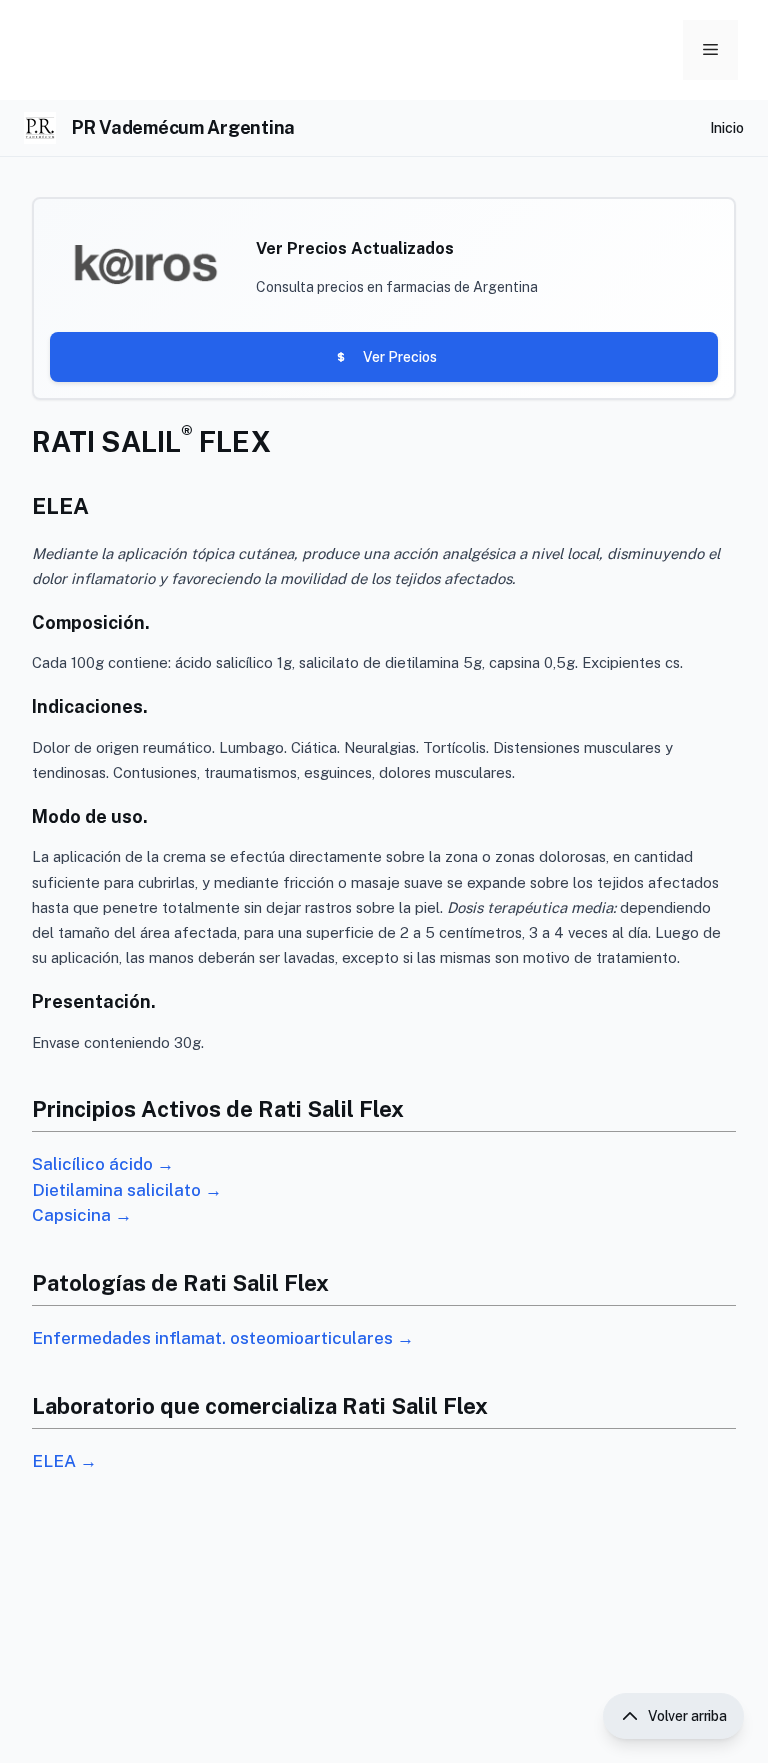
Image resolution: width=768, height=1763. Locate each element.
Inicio (727, 128)
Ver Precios (400, 357)
